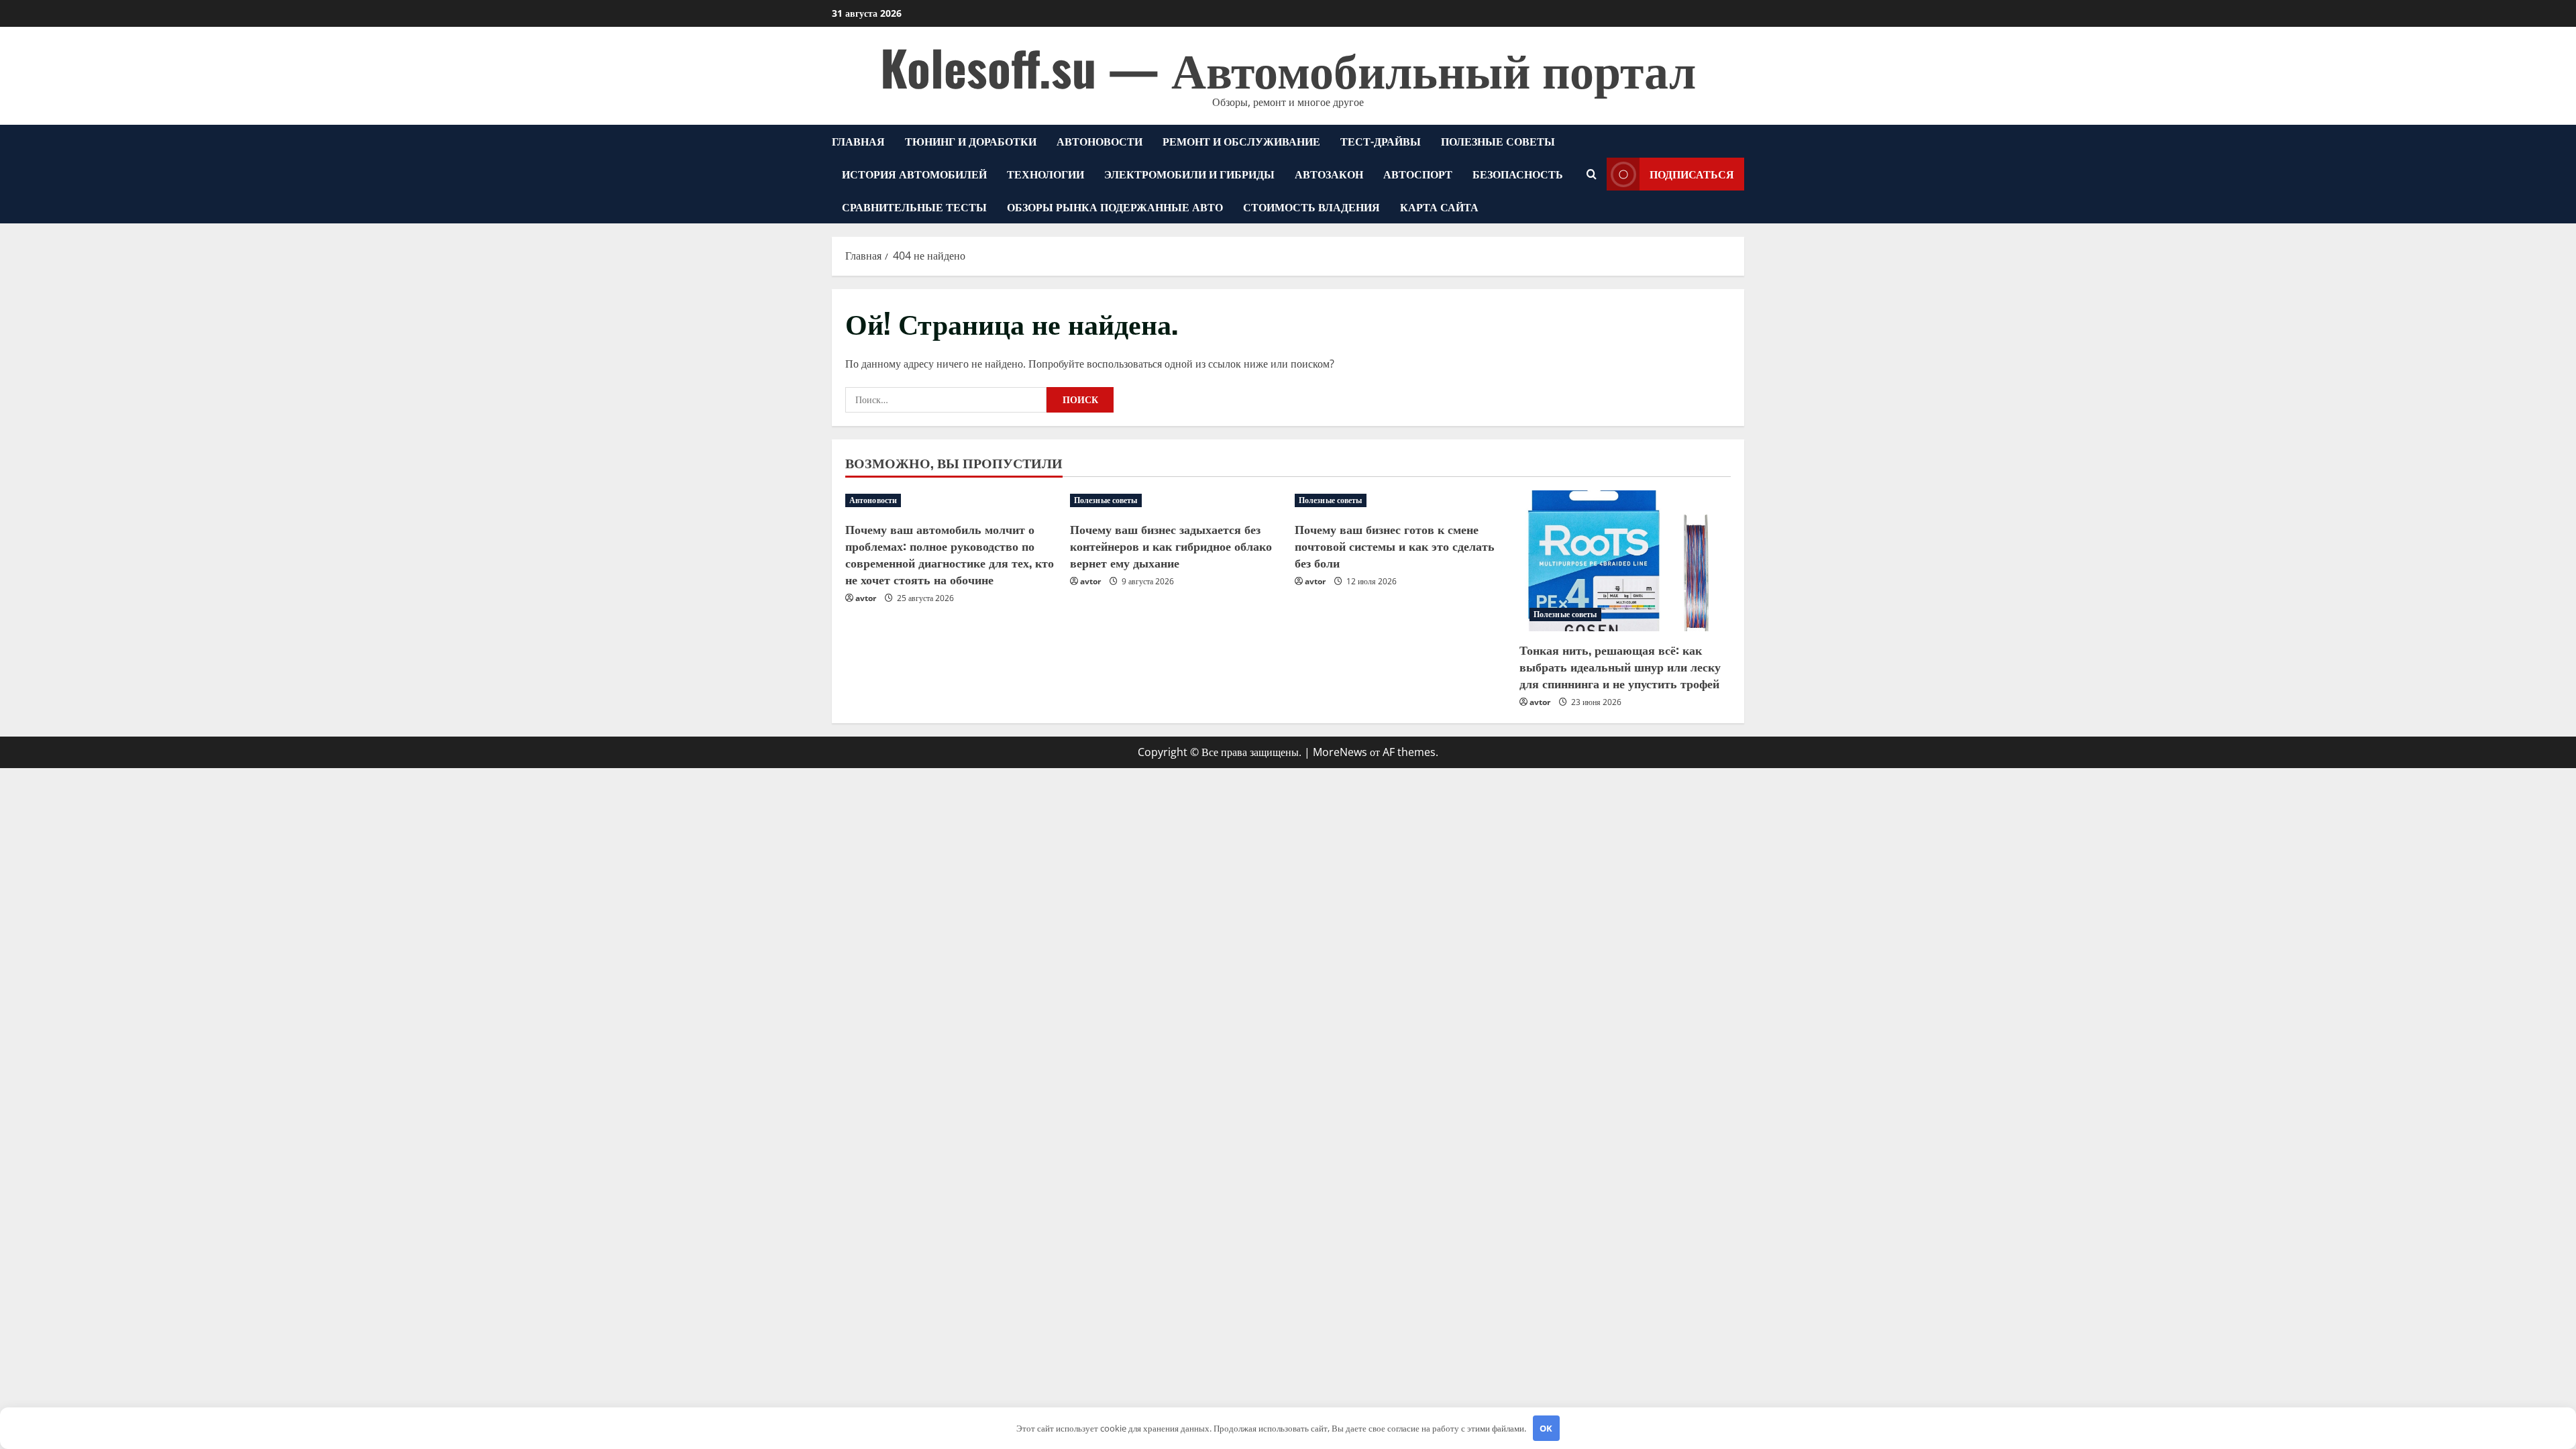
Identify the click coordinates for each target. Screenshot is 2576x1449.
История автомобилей (914, 174)
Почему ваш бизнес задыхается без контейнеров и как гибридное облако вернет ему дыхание (1171, 545)
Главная (858, 141)
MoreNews (1340, 752)
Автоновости (1099, 141)
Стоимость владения (1311, 207)
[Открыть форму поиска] (1592, 174)
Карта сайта (1439, 207)
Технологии (1045, 174)
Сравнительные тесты (914, 207)
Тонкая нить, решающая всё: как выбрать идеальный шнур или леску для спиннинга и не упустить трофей (1620, 666)
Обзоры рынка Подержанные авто (1115, 207)
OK (1546, 1428)
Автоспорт (1418, 174)
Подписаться (1692, 174)
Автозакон (1329, 174)
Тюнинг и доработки (971, 141)
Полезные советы (1498, 141)
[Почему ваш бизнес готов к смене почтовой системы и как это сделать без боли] (1400, 500)
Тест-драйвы (1381, 141)
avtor (866, 598)
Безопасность (1518, 174)
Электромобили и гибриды (1189, 174)
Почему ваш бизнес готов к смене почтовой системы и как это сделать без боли (1395, 545)
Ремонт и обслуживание (1241, 141)
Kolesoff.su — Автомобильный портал (1288, 67)
